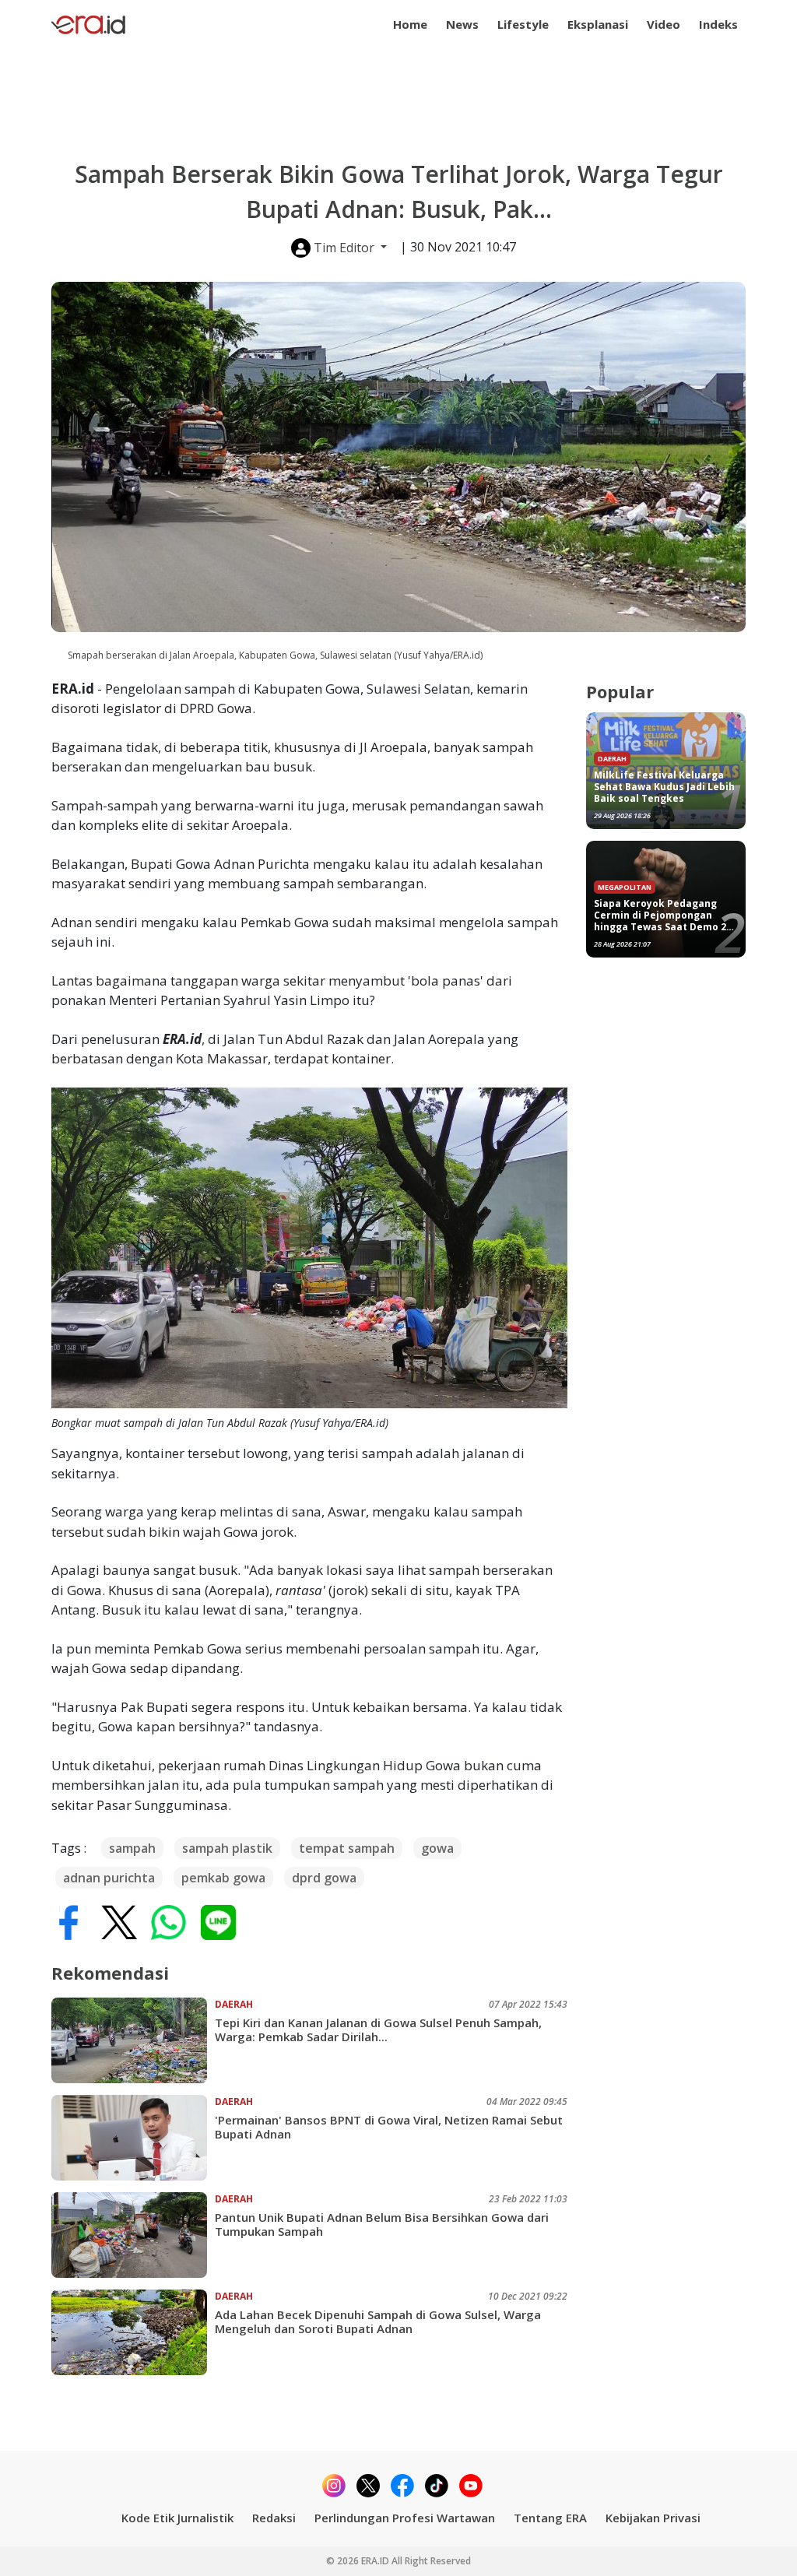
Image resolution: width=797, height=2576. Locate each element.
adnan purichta (109, 1878)
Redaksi (274, 2518)
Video (664, 24)
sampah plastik (227, 1848)
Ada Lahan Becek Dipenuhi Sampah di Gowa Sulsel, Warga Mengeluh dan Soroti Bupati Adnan (378, 2321)
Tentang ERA (550, 2518)
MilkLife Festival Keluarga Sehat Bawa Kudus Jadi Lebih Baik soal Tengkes (664, 787)
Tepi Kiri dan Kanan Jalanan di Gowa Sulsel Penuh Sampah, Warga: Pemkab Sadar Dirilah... (378, 2030)
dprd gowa (324, 1878)
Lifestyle (523, 24)
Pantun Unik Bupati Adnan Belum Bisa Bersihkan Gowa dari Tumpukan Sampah (382, 2224)
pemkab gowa (223, 1878)
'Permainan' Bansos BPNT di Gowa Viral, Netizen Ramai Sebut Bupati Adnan (389, 2127)
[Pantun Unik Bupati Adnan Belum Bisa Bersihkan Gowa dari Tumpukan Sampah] (133, 2235)
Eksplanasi (598, 24)
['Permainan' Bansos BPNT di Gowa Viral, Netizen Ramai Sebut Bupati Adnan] (133, 2138)
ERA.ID (376, 2561)
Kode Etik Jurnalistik (177, 2518)
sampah (132, 1848)
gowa (437, 1848)
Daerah (234, 2004)
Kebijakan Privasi (653, 2518)
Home (410, 24)
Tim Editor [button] (344, 248)
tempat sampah (347, 1848)
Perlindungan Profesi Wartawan (405, 2518)
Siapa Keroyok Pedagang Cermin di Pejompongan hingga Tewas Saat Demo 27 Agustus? (663, 915)
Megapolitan (625, 887)
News (462, 24)
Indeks (718, 24)
